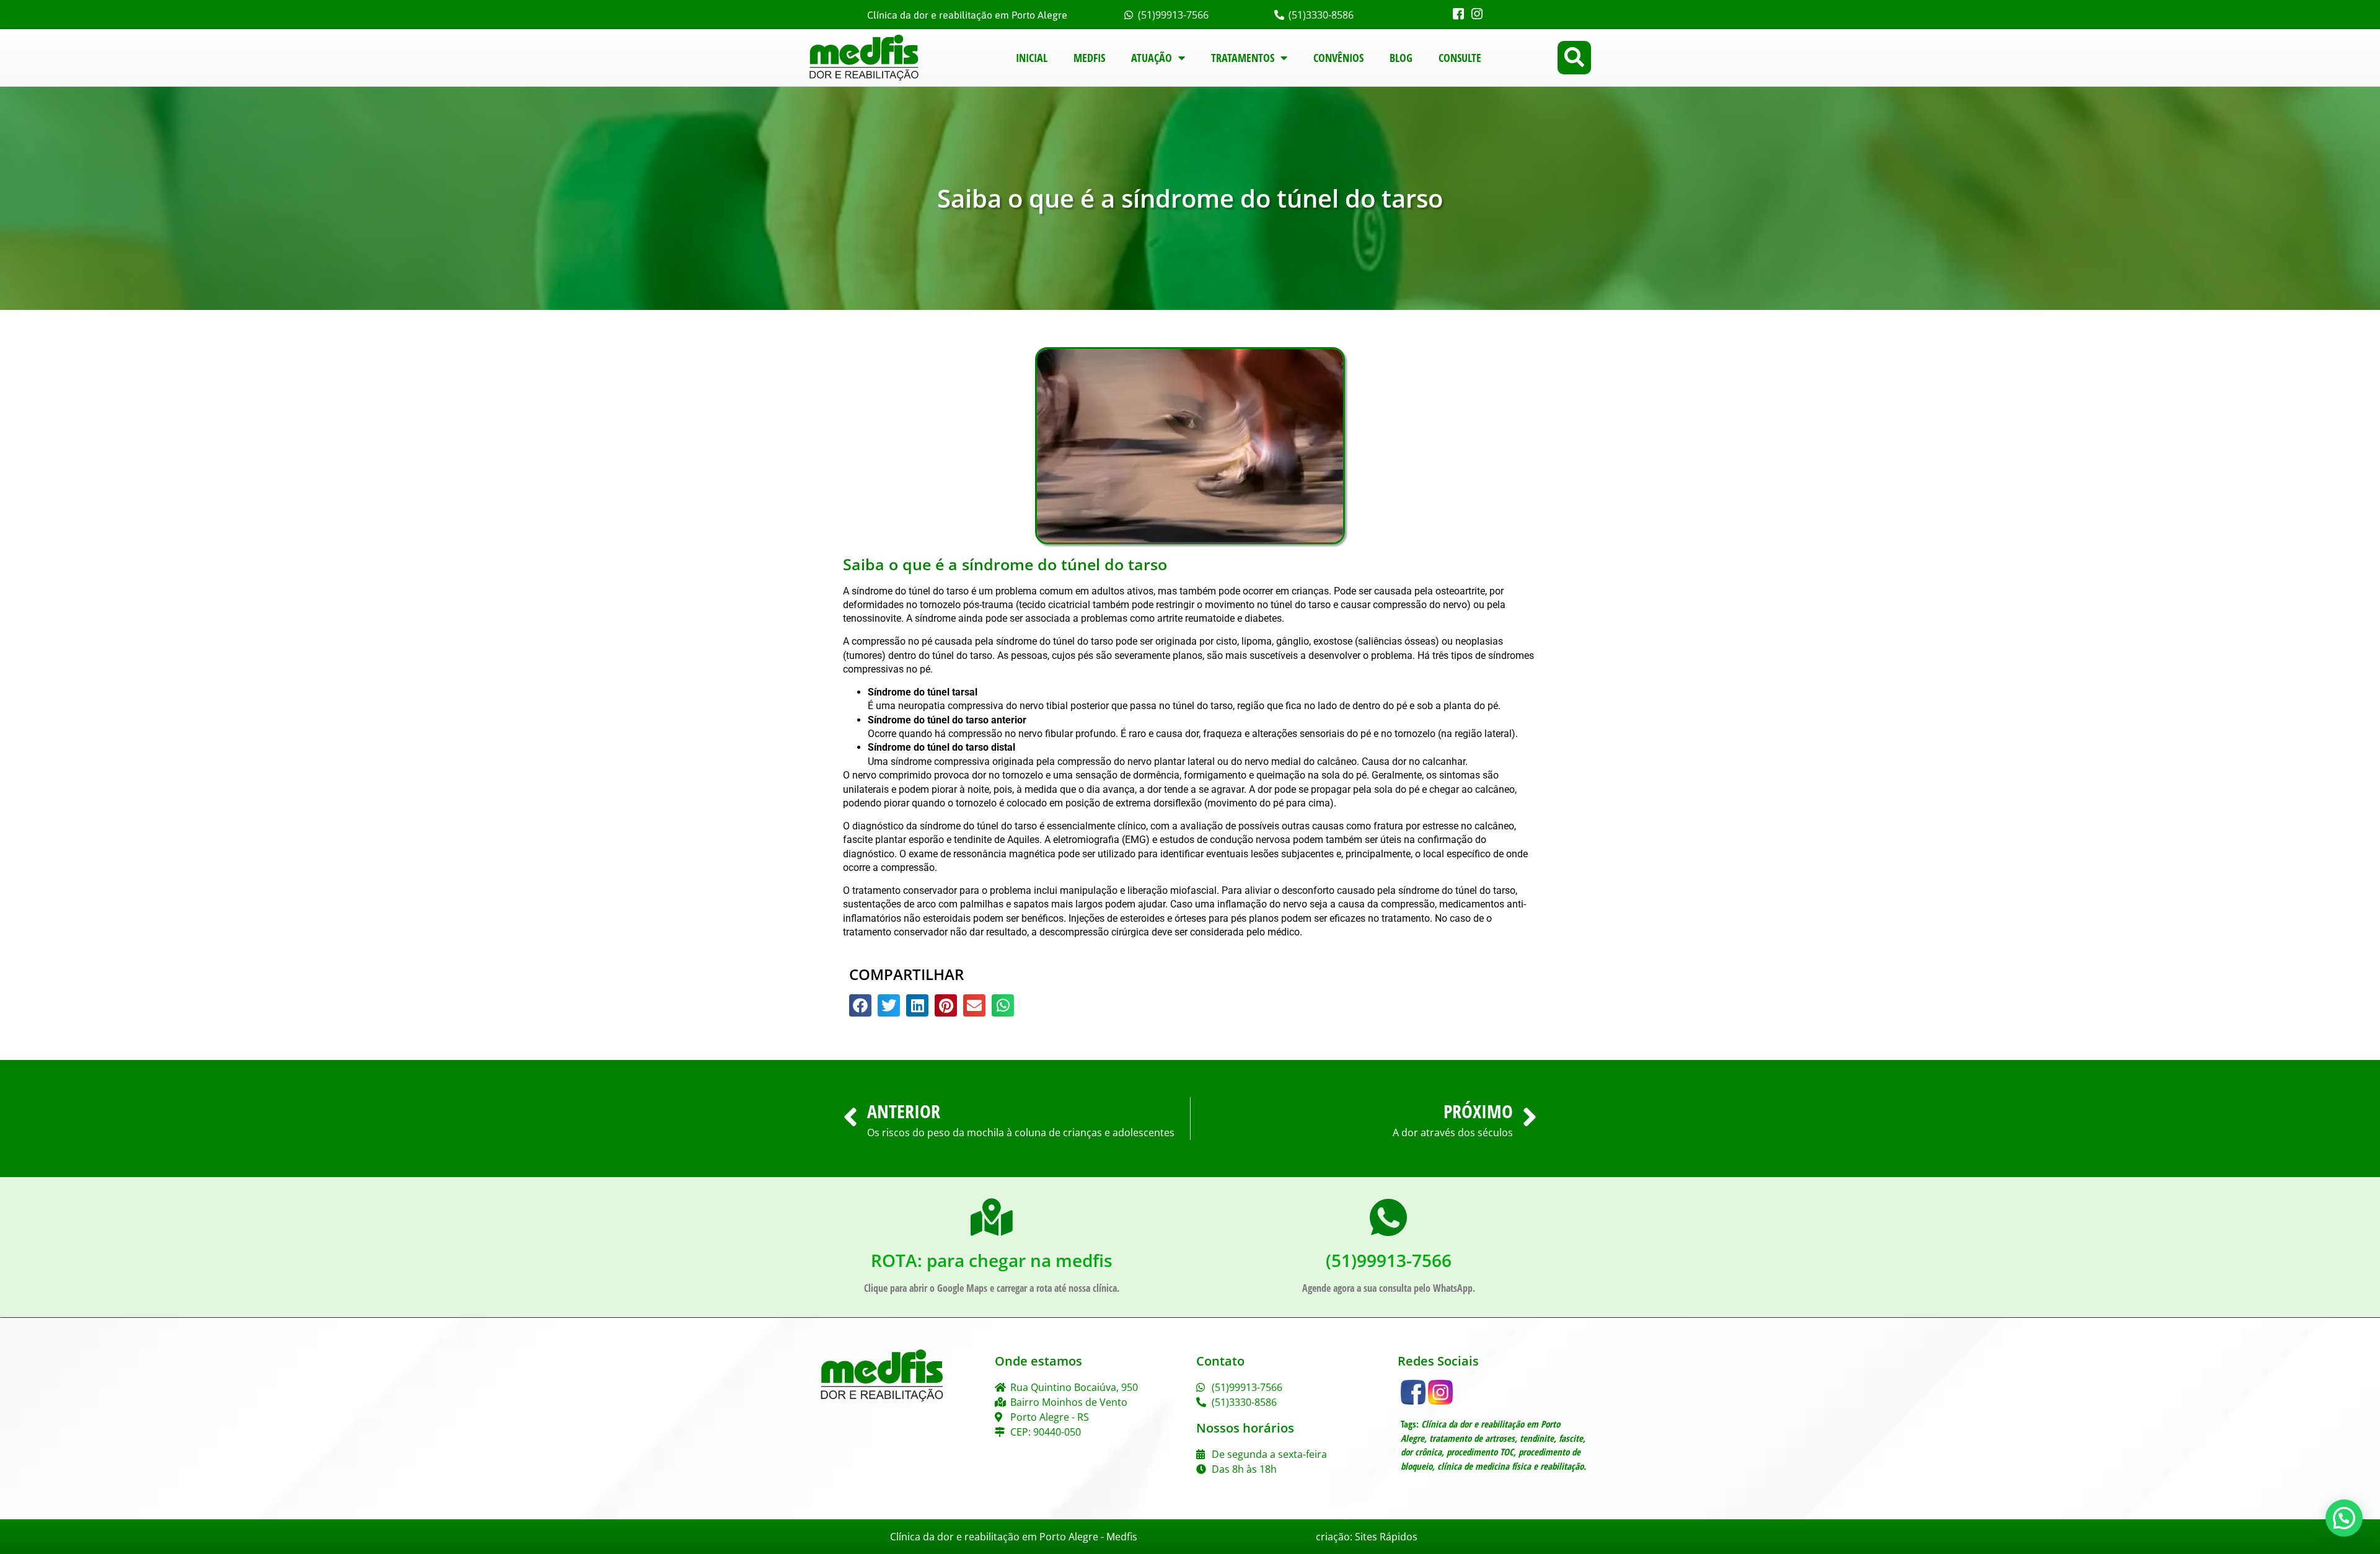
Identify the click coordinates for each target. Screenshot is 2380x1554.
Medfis (1089, 58)
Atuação (1152, 58)
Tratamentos (1243, 58)
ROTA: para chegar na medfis (992, 1260)
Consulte (1460, 58)
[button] (1574, 58)
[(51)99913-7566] (1388, 1217)
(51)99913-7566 (1389, 1260)
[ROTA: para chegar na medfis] (992, 1217)
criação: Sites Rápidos (1367, 1537)
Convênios (1338, 58)
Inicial (1032, 58)
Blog (1401, 58)
